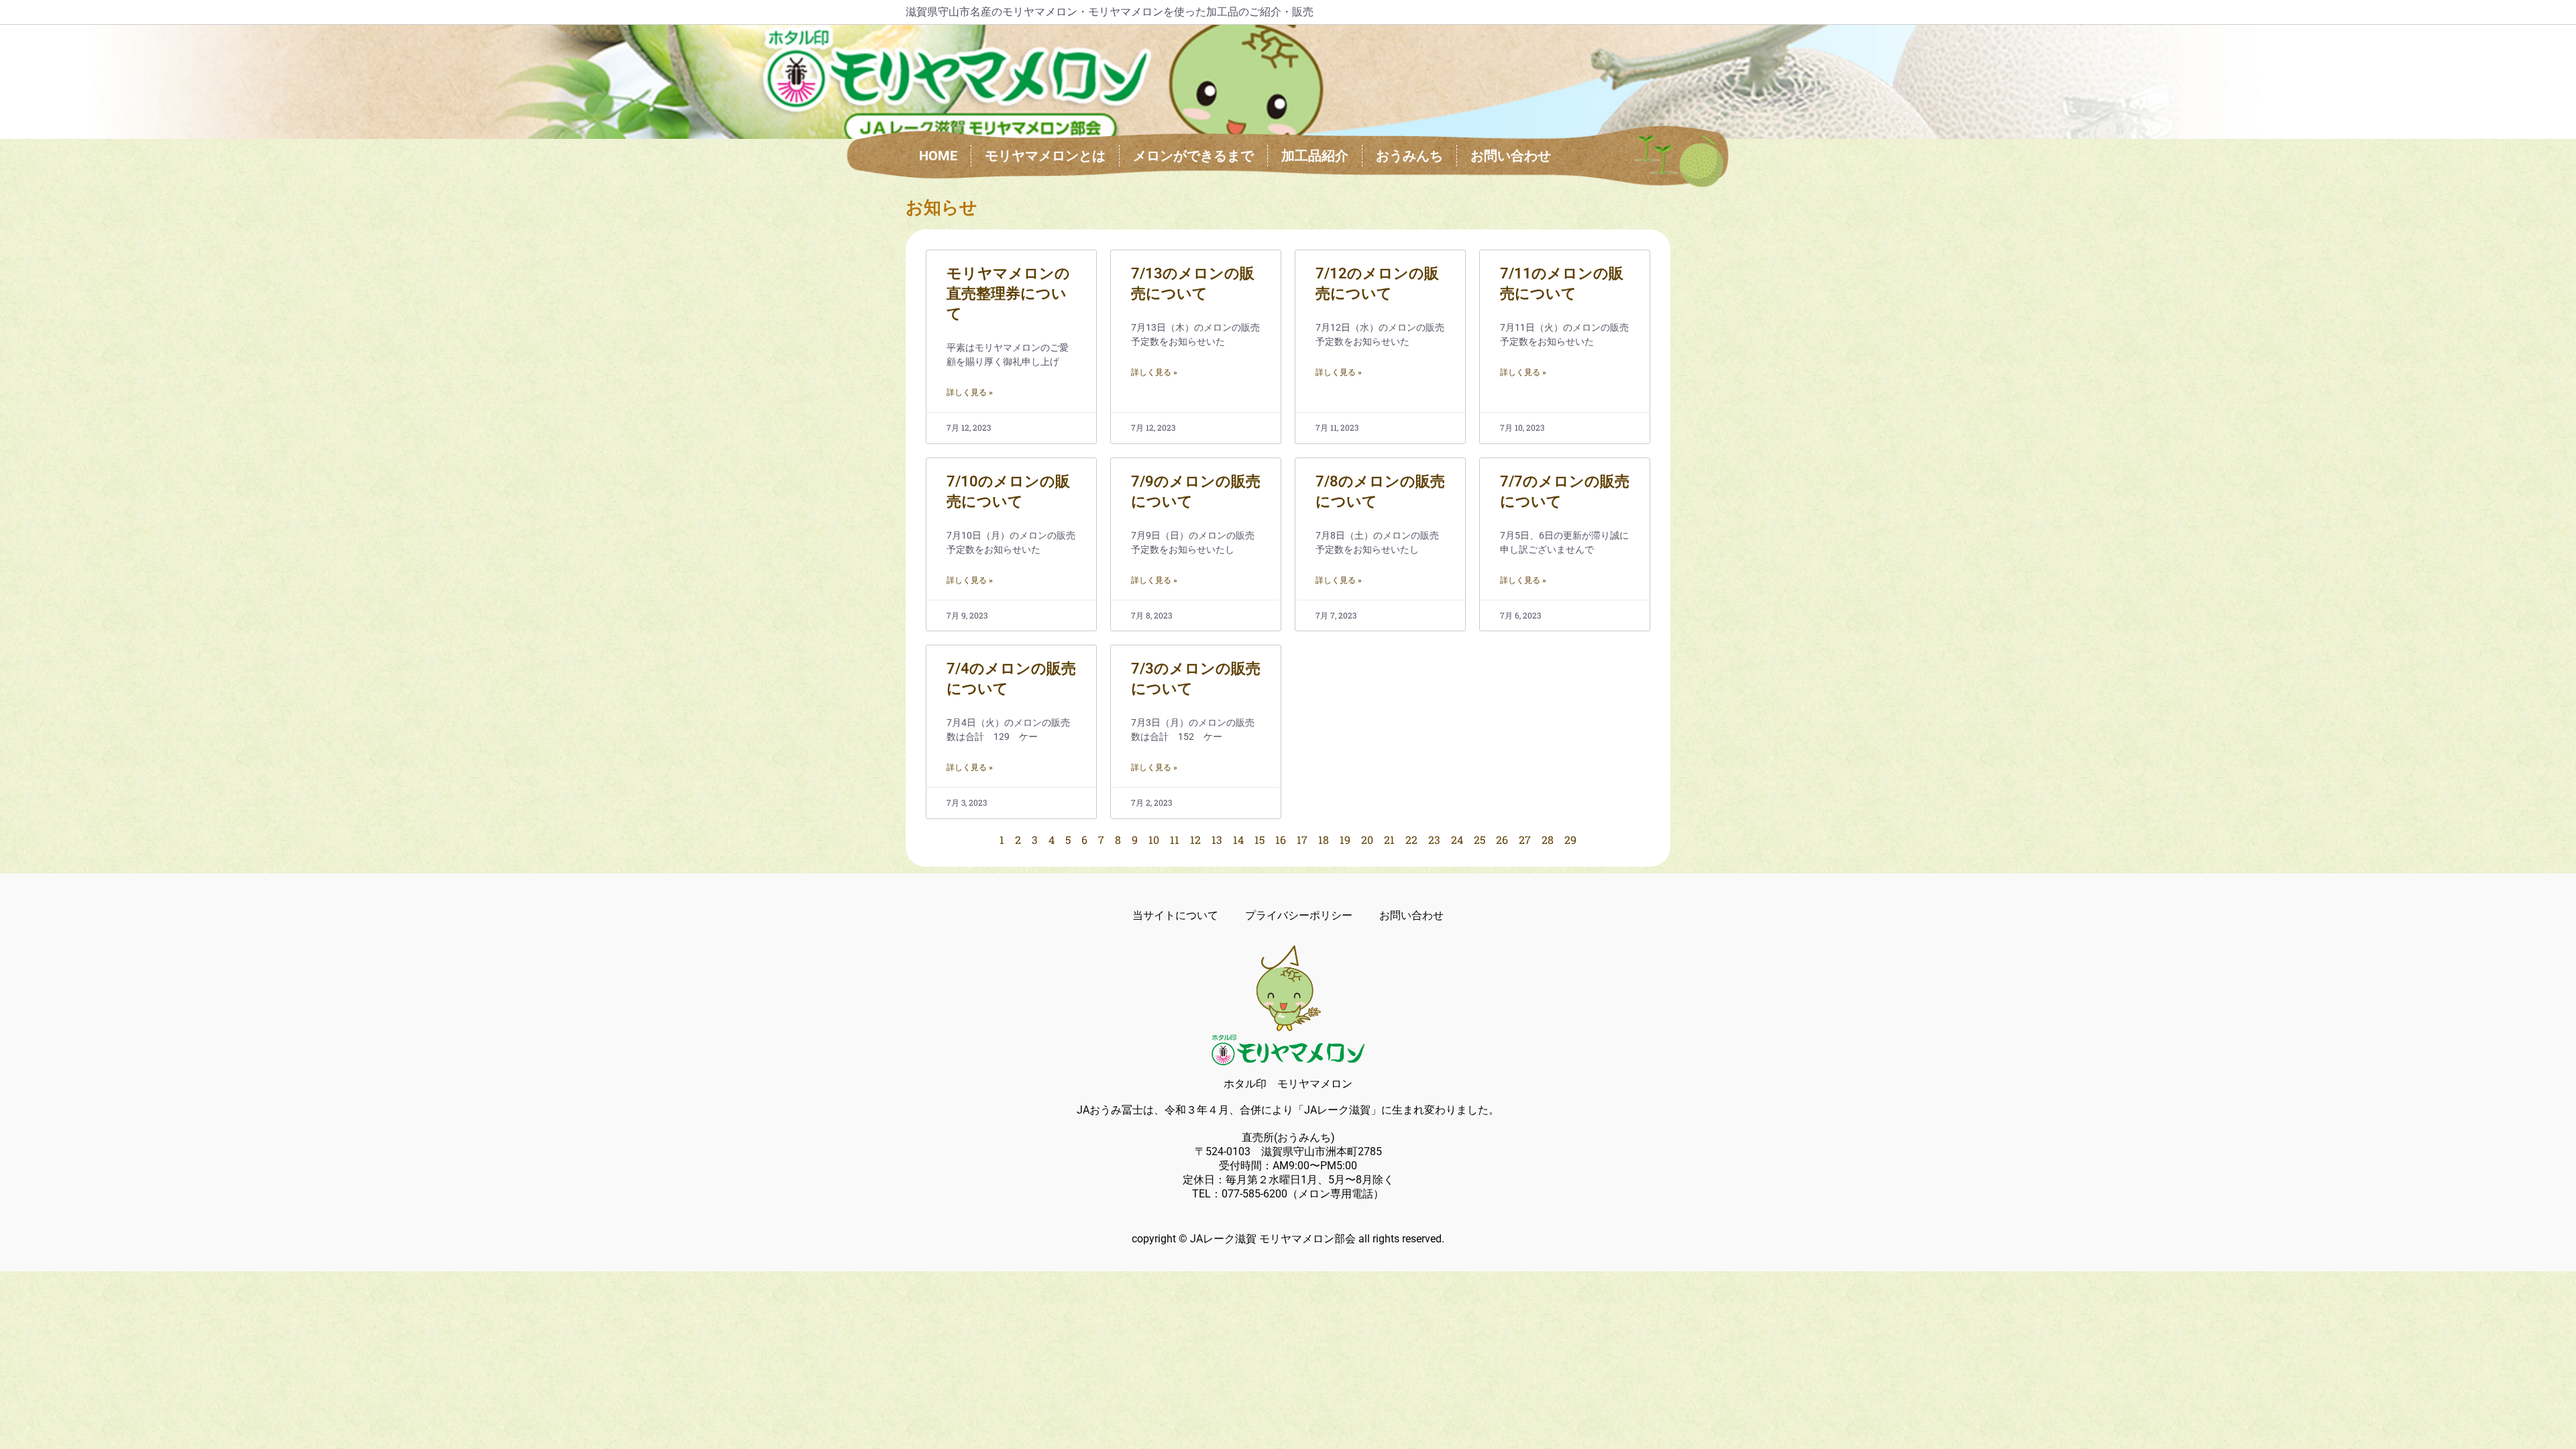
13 (1217, 840)
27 (1525, 840)
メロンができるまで (1193, 156)
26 (1502, 840)
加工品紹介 (1315, 156)
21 (1389, 840)
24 (1457, 840)
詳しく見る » (970, 392)
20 (1367, 840)
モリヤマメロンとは (1045, 156)
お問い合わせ (1511, 156)
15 (1259, 840)
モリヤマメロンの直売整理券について (1008, 293)
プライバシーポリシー (1299, 915)
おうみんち (1409, 156)
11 (1175, 840)
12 (1195, 840)
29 (1570, 840)
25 (1480, 840)
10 (1154, 840)
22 (1411, 840)
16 (1281, 840)
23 (1434, 840)
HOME (938, 156)
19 (1345, 840)
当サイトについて (1175, 915)
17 (1302, 840)
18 (1324, 840)
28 (1548, 840)
